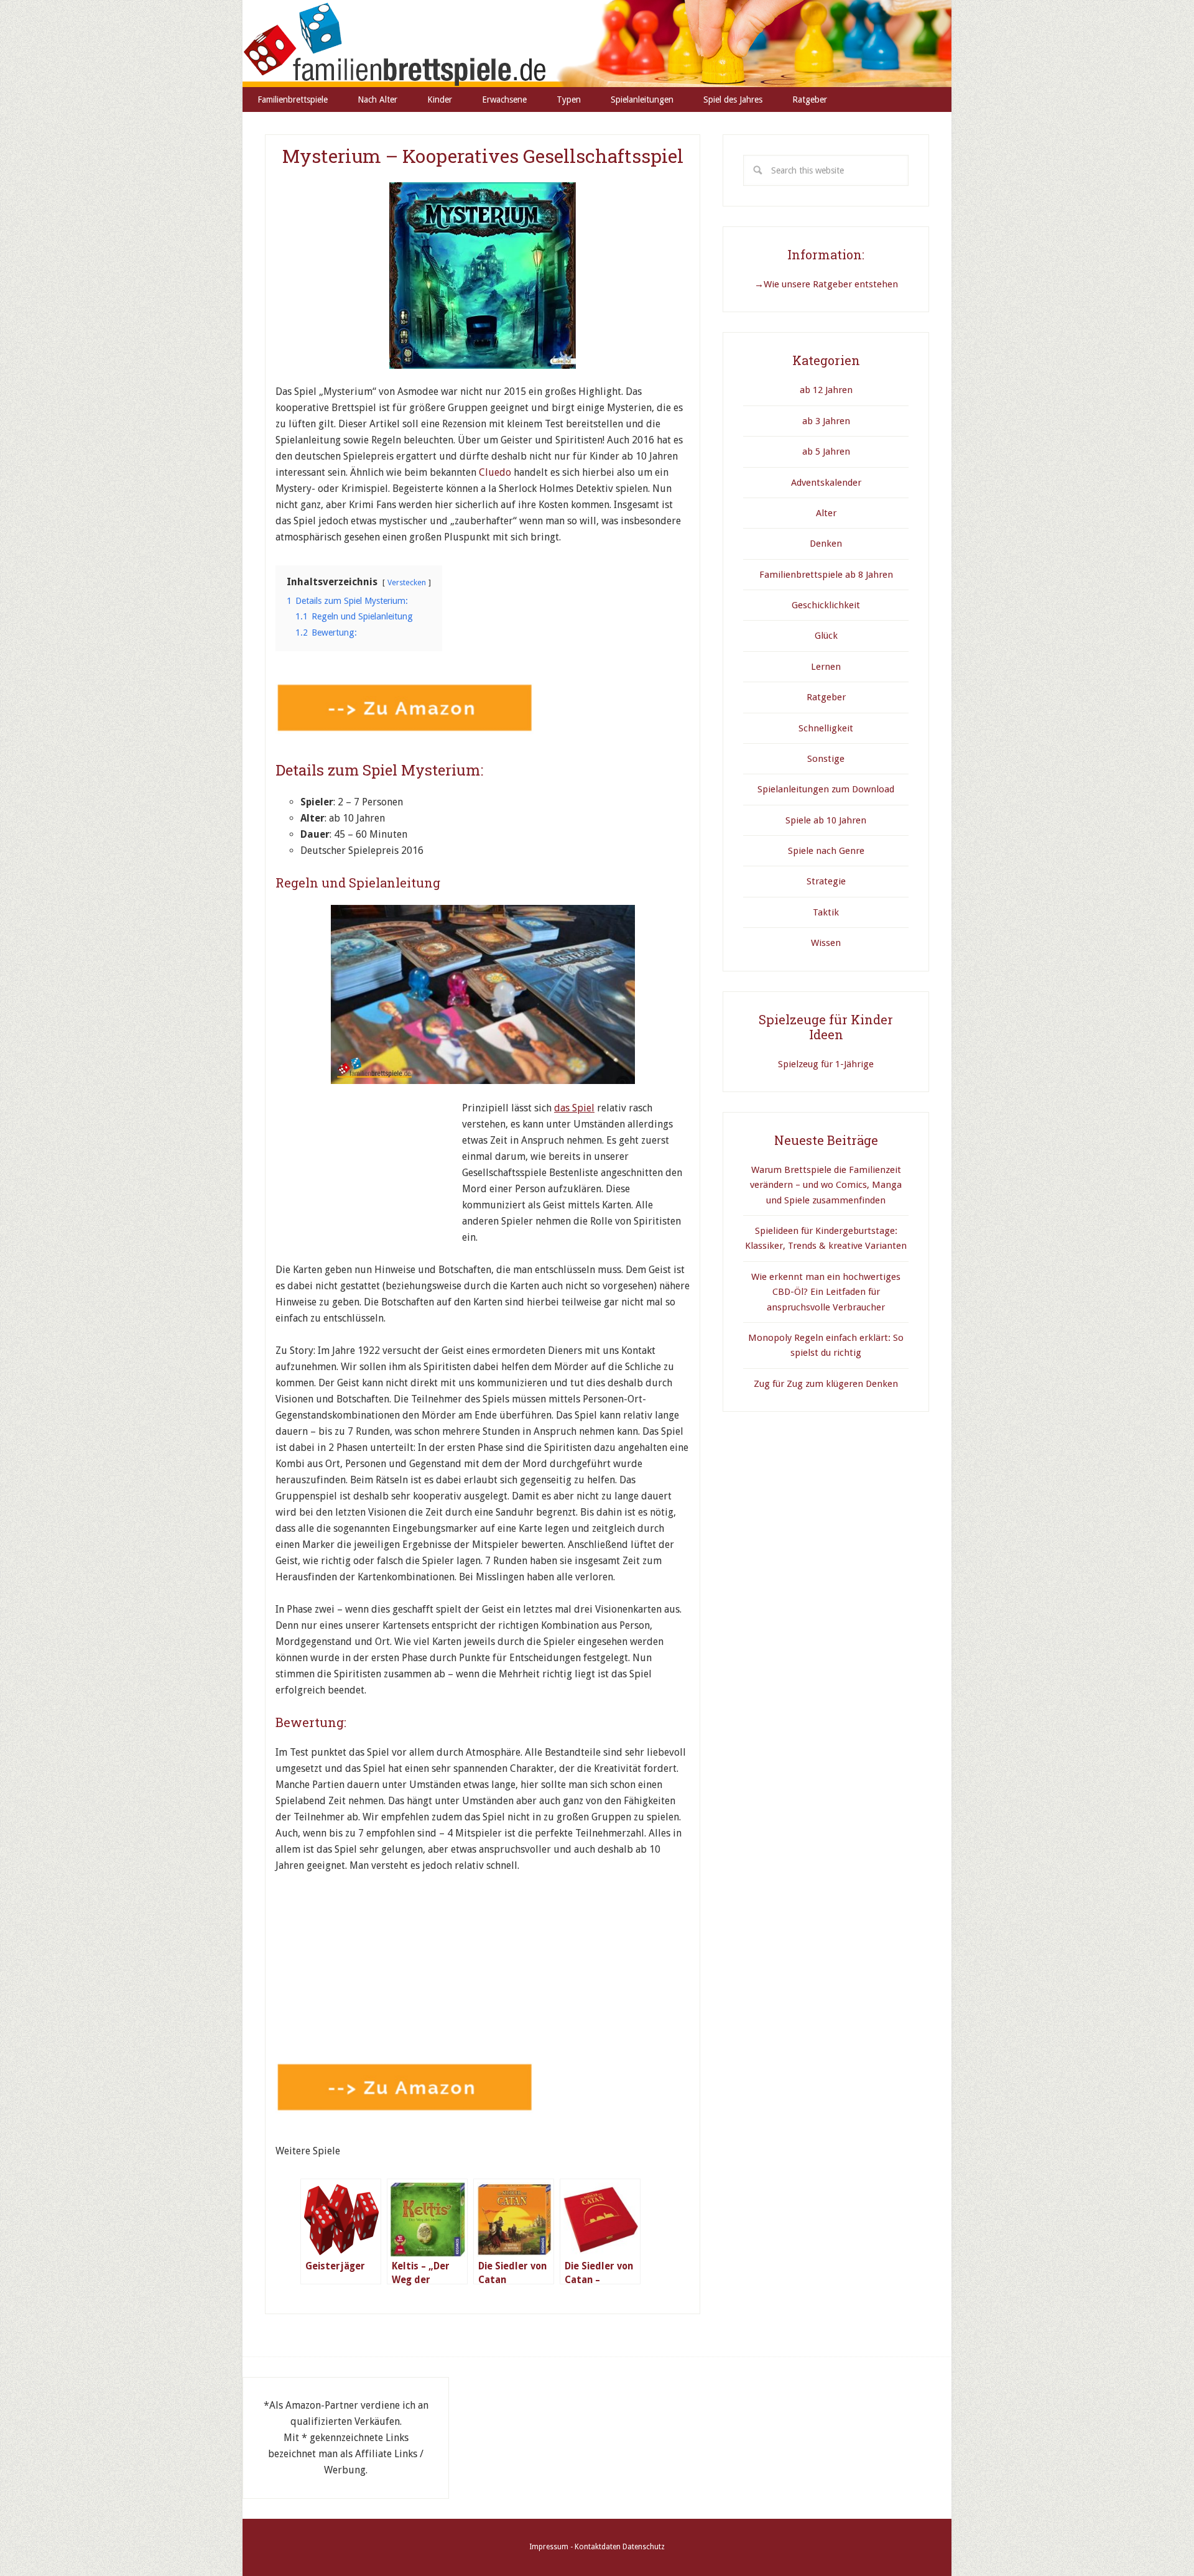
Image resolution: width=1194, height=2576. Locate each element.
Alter (826, 513)
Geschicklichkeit (826, 605)
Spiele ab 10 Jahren (826, 820)
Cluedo (496, 472)
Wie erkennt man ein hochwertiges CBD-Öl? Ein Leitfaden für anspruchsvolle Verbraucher (826, 1292)
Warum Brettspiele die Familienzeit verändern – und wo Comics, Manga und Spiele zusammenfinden (826, 1185)
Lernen (826, 667)
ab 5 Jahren (826, 452)
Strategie (826, 881)
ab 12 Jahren (826, 390)
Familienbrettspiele (597, 44)
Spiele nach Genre (826, 851)
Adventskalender (826, 483)
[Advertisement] (369, 1178)
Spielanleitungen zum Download (826, 789)
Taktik (826, 912)
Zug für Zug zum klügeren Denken (826, 1384)
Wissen (826, 943)
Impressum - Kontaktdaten (575, 2547)
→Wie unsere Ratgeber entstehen (826, 284)
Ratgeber (826, 697)
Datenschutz (644, 2547)
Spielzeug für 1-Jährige (826, 1064)
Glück (826, 636)
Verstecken (407, 582)
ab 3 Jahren (826, 421)
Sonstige (826, 759)
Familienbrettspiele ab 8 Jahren (826, 575)
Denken (826, 544)
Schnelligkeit (826, 728)
